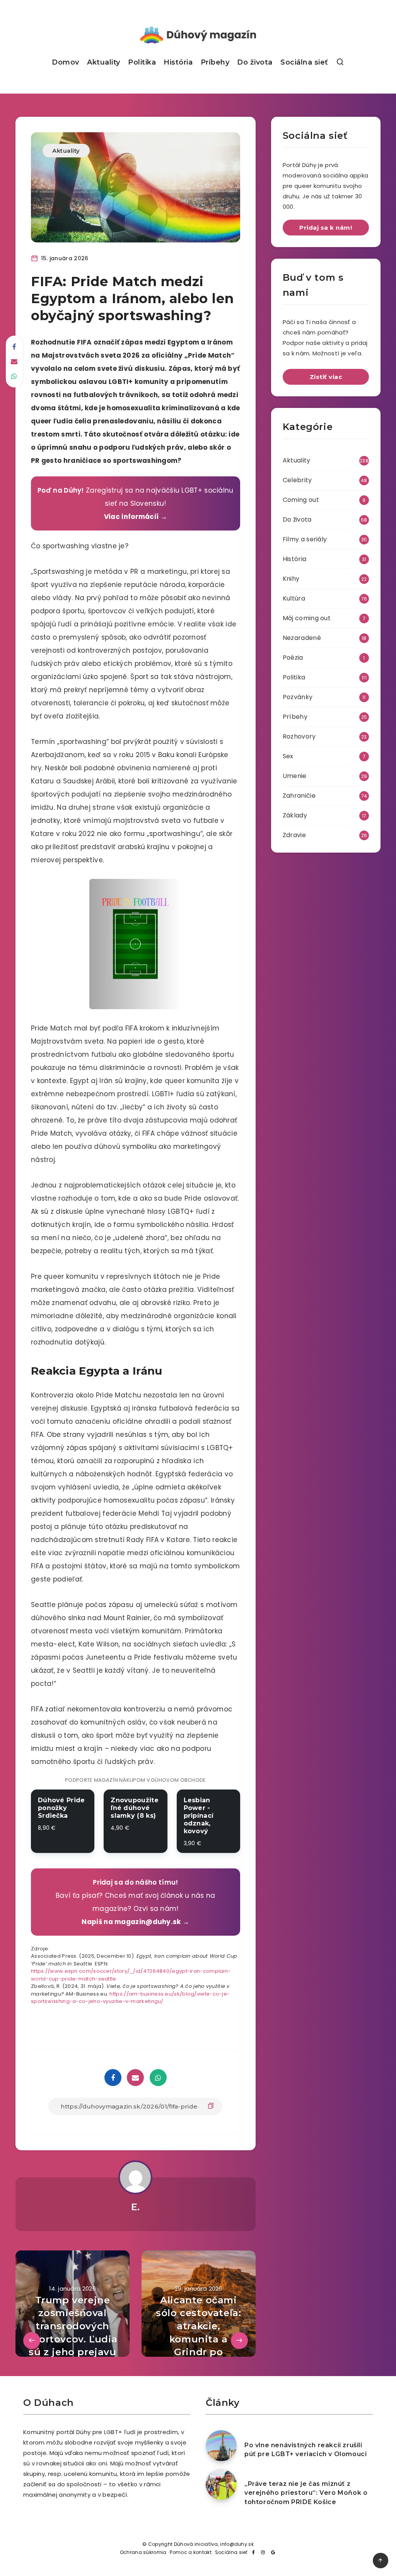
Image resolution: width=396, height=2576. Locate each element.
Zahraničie (299, 796)
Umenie (295, 776)
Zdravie (294, 835)
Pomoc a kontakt (191, 2552)
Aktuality (104, 62)
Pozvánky (298, 697)
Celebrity (297, 480)
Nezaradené (302, 638)
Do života (255, 62)
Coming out (301, 500)
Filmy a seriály (305, 539)
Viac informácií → (136, 517)
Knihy (291, 579)
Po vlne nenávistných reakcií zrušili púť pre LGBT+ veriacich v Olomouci (306, 2450)
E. (136, 2207)
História (178, 62)
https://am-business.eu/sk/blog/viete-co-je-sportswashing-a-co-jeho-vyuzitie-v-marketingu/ (130, 1998)
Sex (288, 756)
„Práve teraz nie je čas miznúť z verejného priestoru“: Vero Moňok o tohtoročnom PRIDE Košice (306, 2493)
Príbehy (215, 62)
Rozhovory (299, 736)
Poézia (293, 658)
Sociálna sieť (304, 62)
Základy (295, 815)
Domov (66, 62)
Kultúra (294, 598)
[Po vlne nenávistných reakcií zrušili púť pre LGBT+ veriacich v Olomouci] (221, 2446)
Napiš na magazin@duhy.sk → (135, 1922)
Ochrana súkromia (143, 2552)
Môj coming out (307, 618)
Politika (142, 62)
